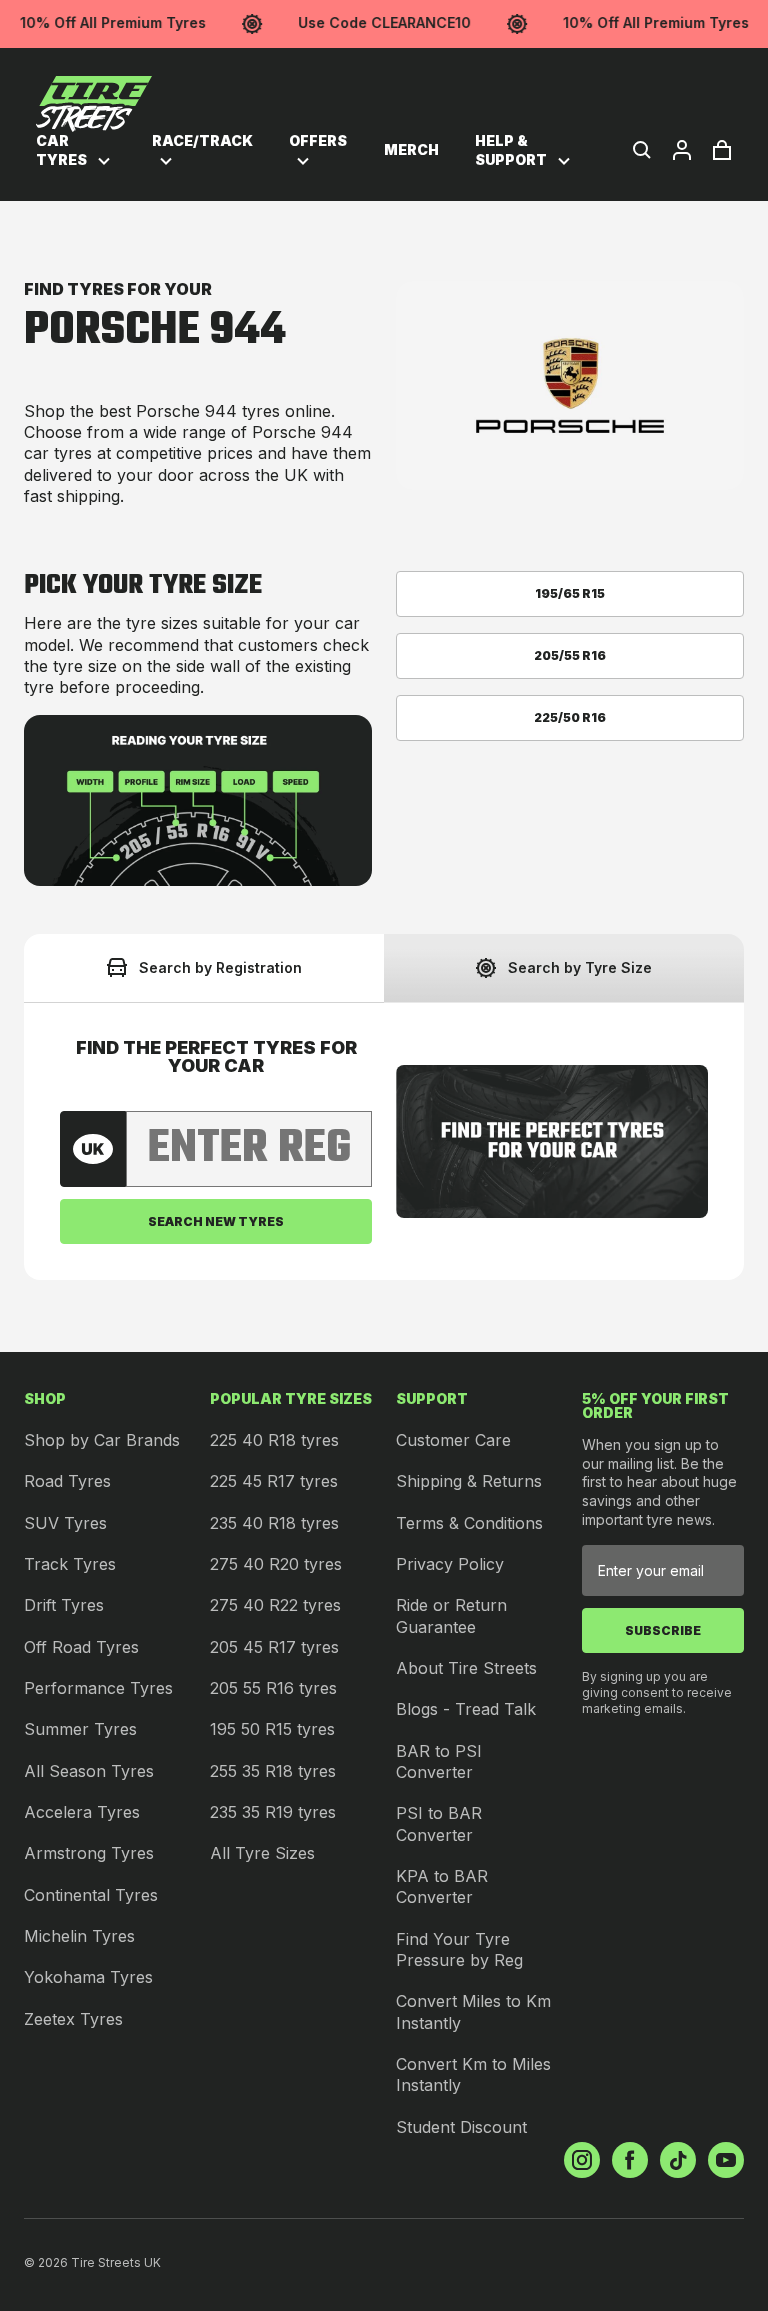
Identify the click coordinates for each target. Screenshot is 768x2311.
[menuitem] (76, 150)
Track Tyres (70, 1564)
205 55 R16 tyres (273, 1688)
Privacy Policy (450, 1564)
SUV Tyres (65, 1523)
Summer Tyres (80, 1729)
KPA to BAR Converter (442, 1886)
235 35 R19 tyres (273, 1812)
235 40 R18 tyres (274, 1523)
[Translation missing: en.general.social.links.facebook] (630, 2160)
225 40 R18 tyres (274, 1440)
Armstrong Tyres (89, 1853)
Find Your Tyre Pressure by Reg (459, 1949)
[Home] (94, 104)
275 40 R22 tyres (275, 1605)
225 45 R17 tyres (274, 1481)
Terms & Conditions (469, 1523)
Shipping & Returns (469, 1481)
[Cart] (722, 150)
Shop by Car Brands (102, 1440)
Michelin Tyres (79, 1936)
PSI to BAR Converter (439, 1823)
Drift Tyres (64, 1605)
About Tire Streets (466, 1668)
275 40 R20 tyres (276, 1564)
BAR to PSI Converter (439, 1761)
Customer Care (453, 1440)
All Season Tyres (89, 1771)
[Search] (642, 150)
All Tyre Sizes (262, 1853)
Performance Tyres (98, 1688)
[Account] (682, 150)
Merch (411, 149)
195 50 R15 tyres (272, 1729)
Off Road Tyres (81, 1647)
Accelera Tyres (82, 1812)
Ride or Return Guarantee (451, 1615)
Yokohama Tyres (88, 1977)
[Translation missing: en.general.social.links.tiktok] (678, 2160)
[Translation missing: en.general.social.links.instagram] (582, 2160)
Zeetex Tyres (73, 2019)
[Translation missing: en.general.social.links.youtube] (726, 2160)
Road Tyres (67, 1481)
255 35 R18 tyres (273, 1771)
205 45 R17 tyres (274, 1647)
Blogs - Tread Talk (466, 1709)
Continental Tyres (91, 1895)
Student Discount (461, 2127)
